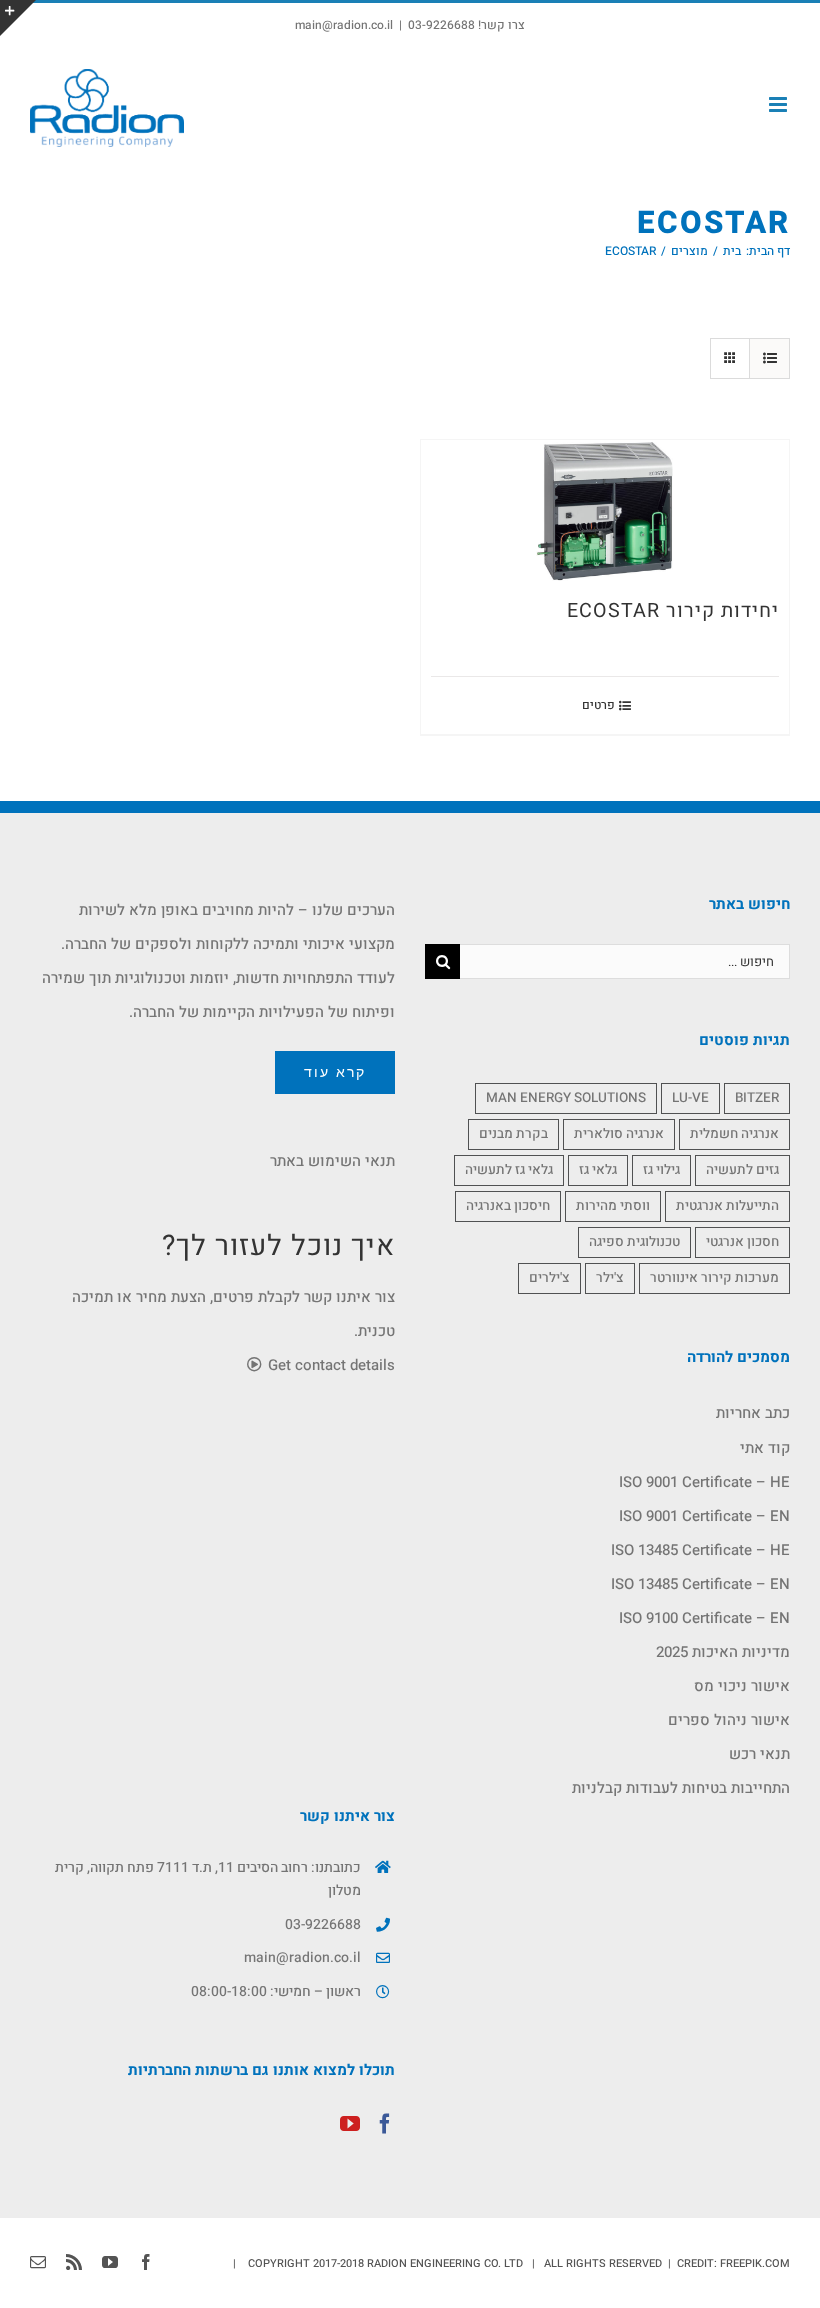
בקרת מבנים (513, 1134)
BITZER (757, 1098)
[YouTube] (350, 2124)
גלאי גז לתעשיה (509, 1170)
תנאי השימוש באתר (332, 1161)
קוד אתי (765, 1448)
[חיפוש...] (625, 961)
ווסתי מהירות (613, 1206)
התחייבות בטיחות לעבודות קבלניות (681, 1788)
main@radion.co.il (344, 25)
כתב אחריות (753, 1413)
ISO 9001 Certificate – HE (704, 1482)
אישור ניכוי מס (742, 1686)
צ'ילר (610, 1278)
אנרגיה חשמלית (734, 1134)
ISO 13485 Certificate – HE (700, 1550)
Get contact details (329, 1365)
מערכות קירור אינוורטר (714, 1278)
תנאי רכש (759, 1754)
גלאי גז (598, 1170)
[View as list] (769, 358)
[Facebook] (385, 2124)
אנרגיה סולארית (619, 1134)
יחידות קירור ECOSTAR (673, 610)
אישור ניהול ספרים (729, 1720)
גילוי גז (661, 1170)
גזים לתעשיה (742, 1170)
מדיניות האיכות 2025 (723, 1652)
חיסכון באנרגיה (508, 1206)
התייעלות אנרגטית (727, 1206)
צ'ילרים (549, 1278)
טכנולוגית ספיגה (634, 1242)
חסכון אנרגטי (742, 1242)
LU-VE (690, 1098)
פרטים (598, 705)
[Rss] (74, 2262)
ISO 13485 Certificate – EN (700, 1584)
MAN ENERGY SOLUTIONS (566, 1098)
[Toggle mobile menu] (779, 104)
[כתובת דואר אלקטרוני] (38, 2262)
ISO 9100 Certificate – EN (704, 1618)
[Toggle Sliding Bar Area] (18, 18)
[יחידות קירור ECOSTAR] (605, 511)
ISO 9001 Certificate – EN (704, 1516)
